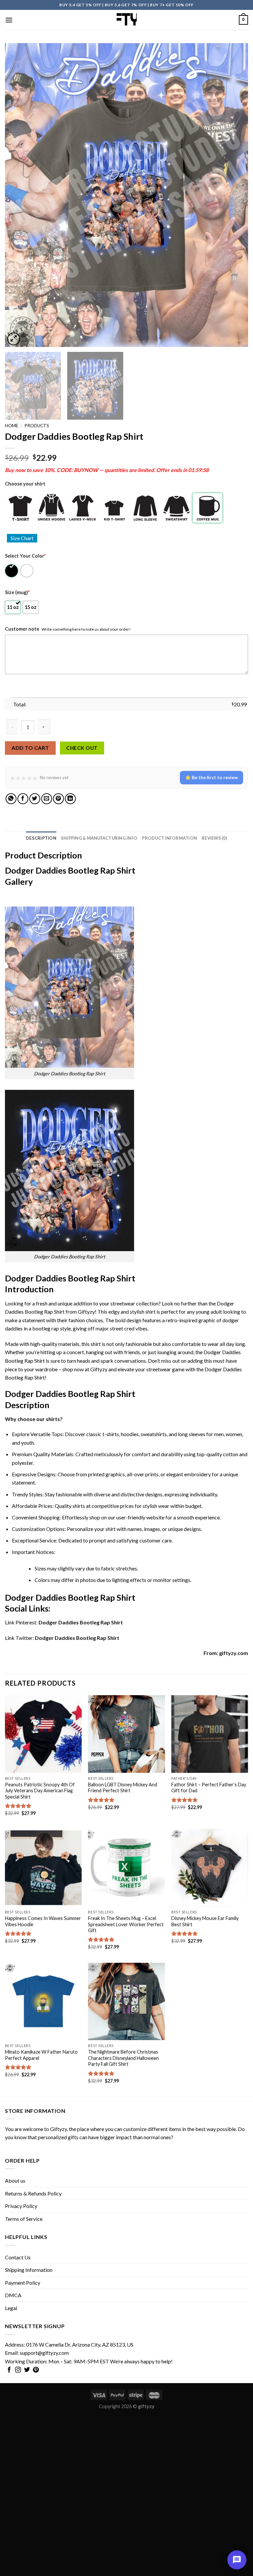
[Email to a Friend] (47, 799)
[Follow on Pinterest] (36, 2370)
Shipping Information (29, 2270)
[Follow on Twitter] (27, 2370)
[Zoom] (14, 339)
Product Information (169, 838)
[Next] (235, 195)
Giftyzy (58, 2129)
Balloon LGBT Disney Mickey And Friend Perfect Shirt (123, 1788)
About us (15, 2181)
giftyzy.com (234, 1653)
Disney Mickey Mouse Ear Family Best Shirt (205, 1921)
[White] (27, 571)
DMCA (13, 2295)
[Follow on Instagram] (18, 2370)
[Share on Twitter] (35, 799)
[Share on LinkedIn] (70, 799)
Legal (11, 2308)
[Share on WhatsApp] (11, 799)
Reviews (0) (214, 838)
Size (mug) (17, 592)
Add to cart (30, 748)
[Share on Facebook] (23, 799)
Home (12, 426)
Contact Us (18, 2257)
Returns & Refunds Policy (33, 2193)
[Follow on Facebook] (9, 2370)
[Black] (12, 571)
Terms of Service (24, 2219)
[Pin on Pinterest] (58, 799)
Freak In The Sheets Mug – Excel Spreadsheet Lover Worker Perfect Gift (126, 1924)
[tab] (41, 838)
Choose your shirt (25, 484)
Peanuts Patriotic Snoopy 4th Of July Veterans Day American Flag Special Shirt (40, 1791)
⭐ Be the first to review (211, 777)
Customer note (22, 629)
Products (37, 426)
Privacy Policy (21, 2206)
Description (41, 838)
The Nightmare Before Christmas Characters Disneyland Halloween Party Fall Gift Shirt (123, 2058)
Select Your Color (25, 556)
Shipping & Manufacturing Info (99, 838)
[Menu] (9, 20)
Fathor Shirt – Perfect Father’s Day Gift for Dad (209, 1788)
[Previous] (18, 195)
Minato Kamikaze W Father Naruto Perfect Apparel (41, 2055)
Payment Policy (23, 2283)
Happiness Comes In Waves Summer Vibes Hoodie (43, 1921)
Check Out (82, 748)
